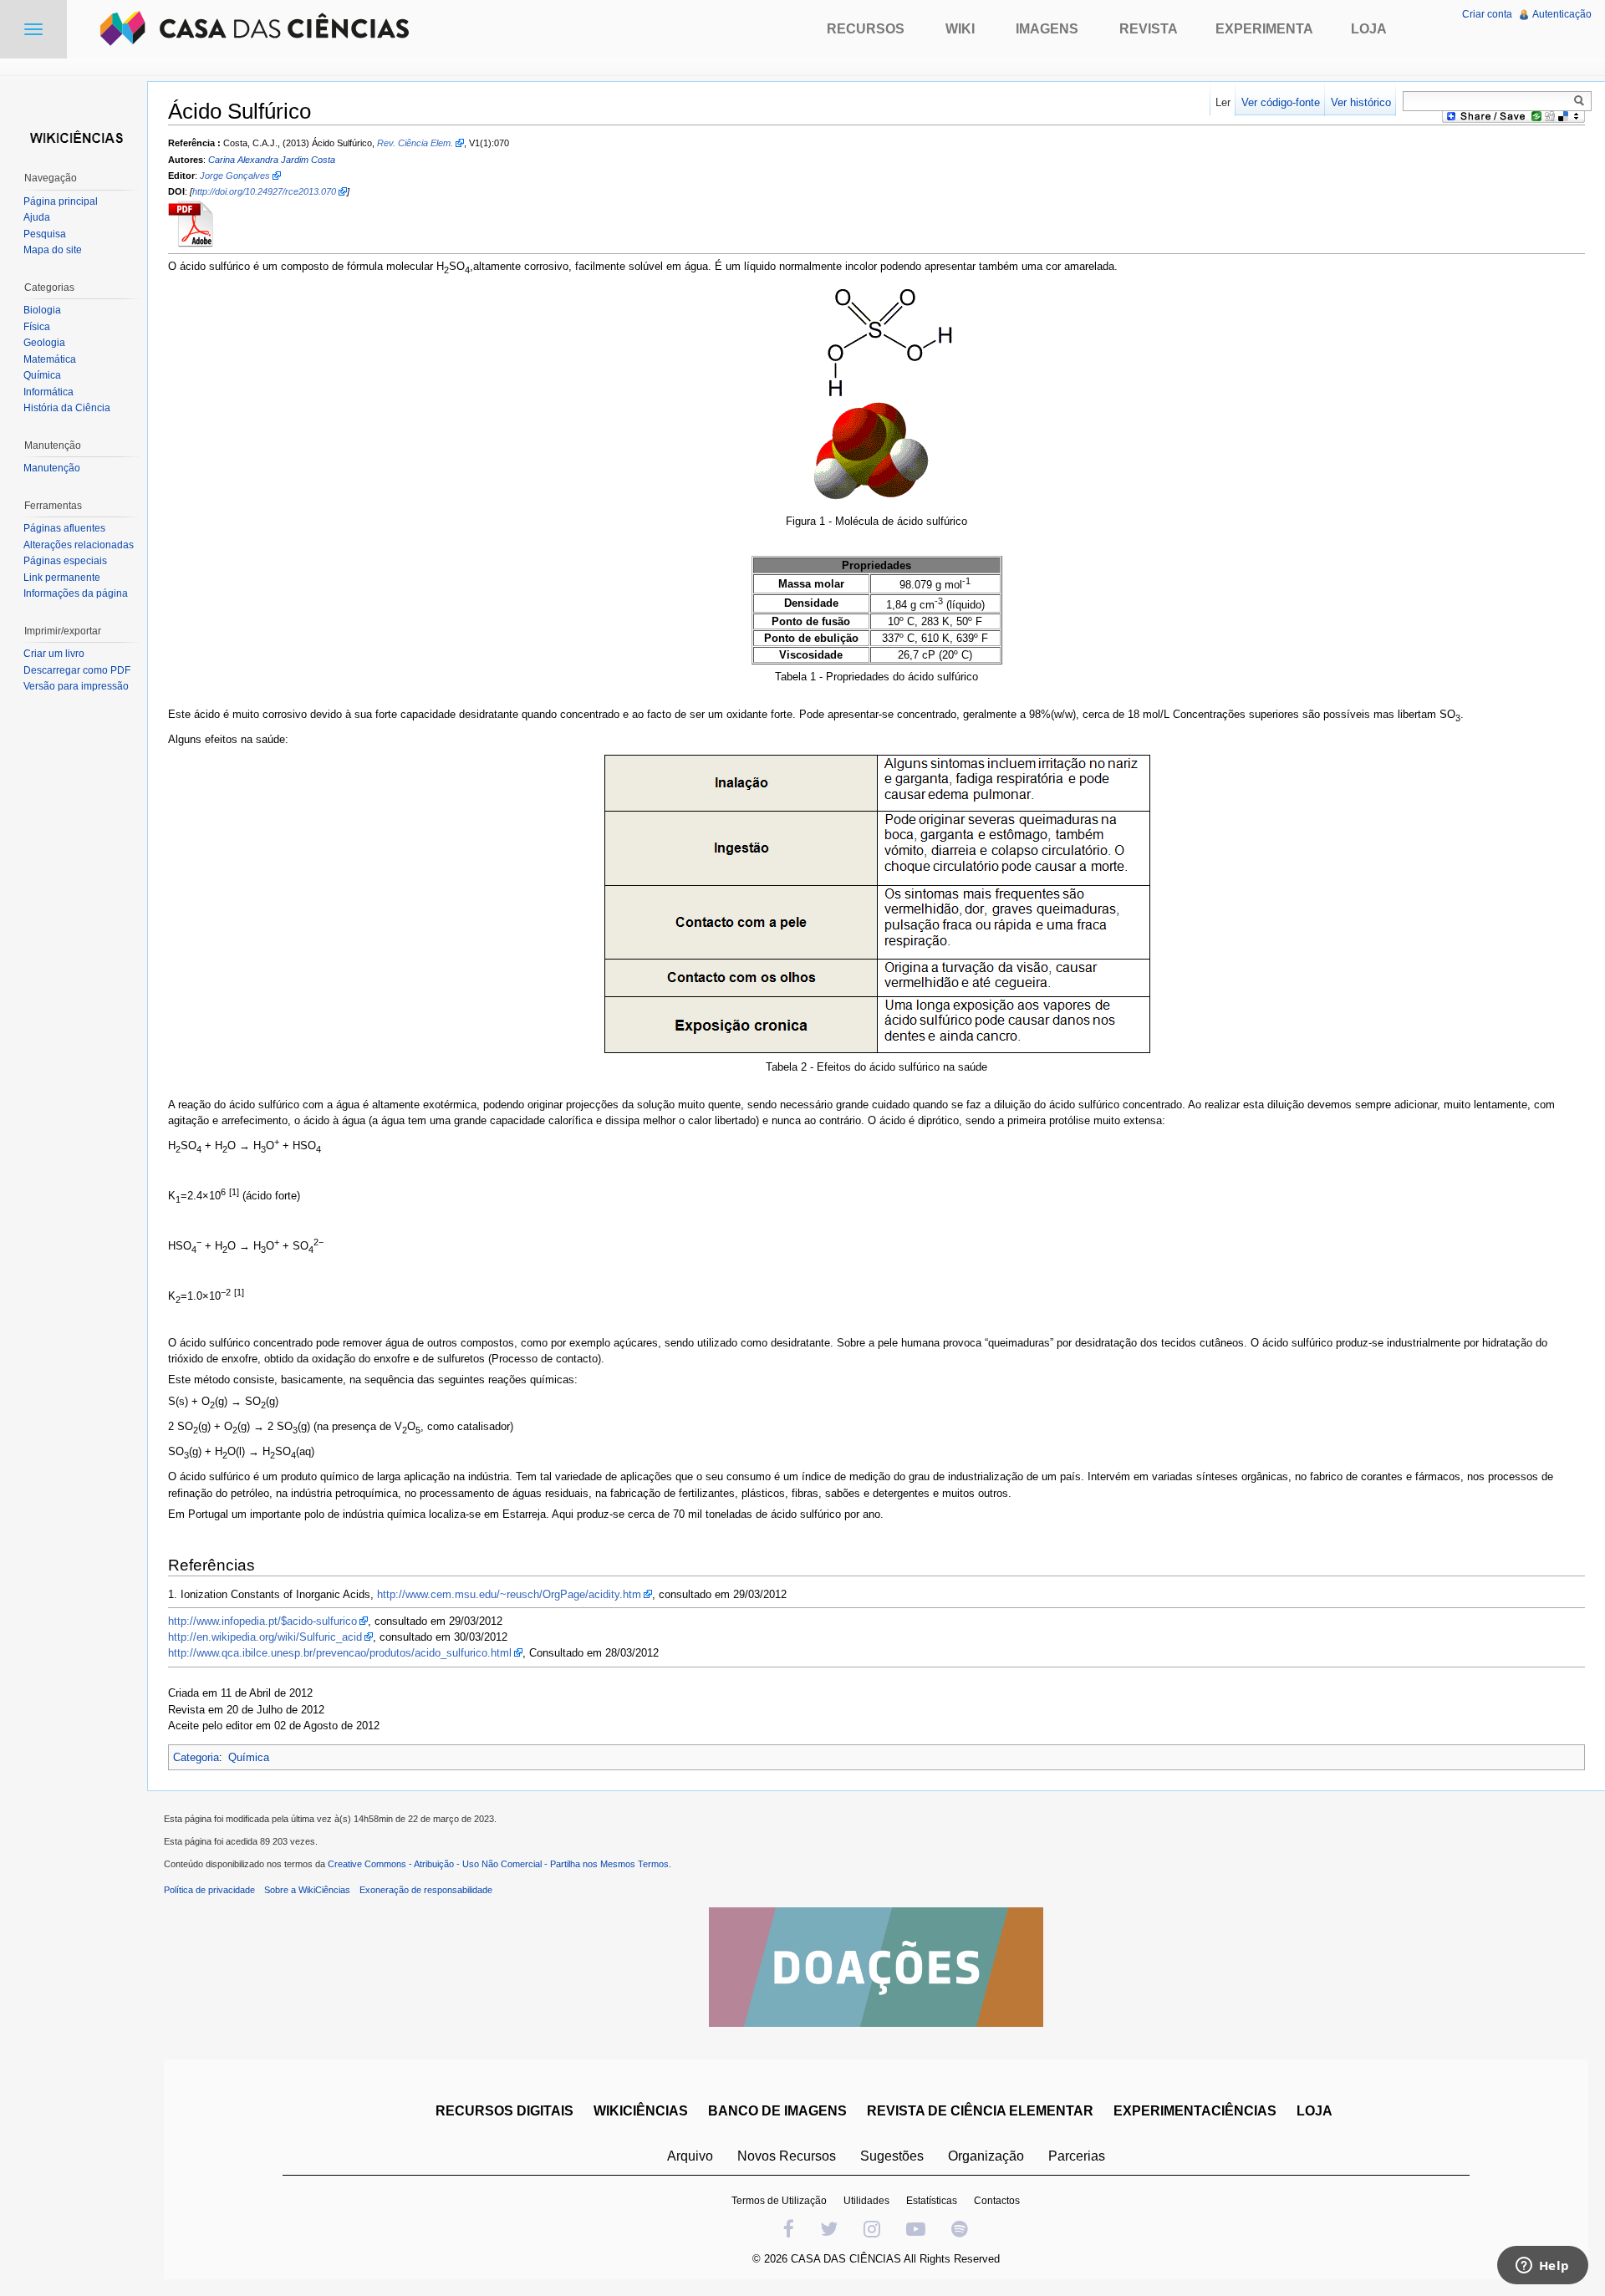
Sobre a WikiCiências (307, 1890)
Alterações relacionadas (79, 545)
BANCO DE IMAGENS (777, 2111)
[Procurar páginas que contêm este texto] (1582, 100)
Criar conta (1487, 14)
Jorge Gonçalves (235, 176)
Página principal (61, 201)
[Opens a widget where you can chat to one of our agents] (1542, 2267)
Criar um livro (54, 654)
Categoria (196, 1757)
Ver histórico (1361, 102)
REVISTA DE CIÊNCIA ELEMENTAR (980, 2111)
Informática (48, 392)
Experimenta (1264, 29)
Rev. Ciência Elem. (415, 143)
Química (249, 1757)
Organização (986, 2156)
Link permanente (62, 578)
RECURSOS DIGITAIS (504, 2111)
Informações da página (76, 593)
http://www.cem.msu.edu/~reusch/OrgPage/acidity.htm (509, 1594)
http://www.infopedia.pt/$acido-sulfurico (262, 1621)
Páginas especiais (65, 561)
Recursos (866, 29)
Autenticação (1562, 14)
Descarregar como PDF (77, 670)
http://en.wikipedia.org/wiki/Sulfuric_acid (265, 1637)
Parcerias (1077, 2156)
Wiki (960, 29)
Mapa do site (53, 250)
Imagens (1047, 29)
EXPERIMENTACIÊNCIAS (1195, 2111)
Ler (1223, 102)
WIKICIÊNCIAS (641, 2111)
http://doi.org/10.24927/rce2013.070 (264, 191)
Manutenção (52, 468)
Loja (1369, 29)
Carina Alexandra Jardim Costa (272, 160)
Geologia (44, 343)
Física (37, 327)
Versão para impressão (76, 686)
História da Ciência (67, 408)
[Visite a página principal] (74, 136)
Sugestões (892, 2156)
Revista (1149, 29)
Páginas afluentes (64, 528)
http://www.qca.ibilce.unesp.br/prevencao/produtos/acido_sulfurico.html (340, 1653)
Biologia (42, 310)
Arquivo (690, 2156)
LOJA (1315, 2111)
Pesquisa (45, 234)
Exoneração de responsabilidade (426, 1890)
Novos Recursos (787, 2156)
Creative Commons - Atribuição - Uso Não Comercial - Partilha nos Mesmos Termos (498, 1864)
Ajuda (37, 217)
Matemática (50, 359)
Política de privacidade (209, 1890)
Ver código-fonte (1281, 102)
